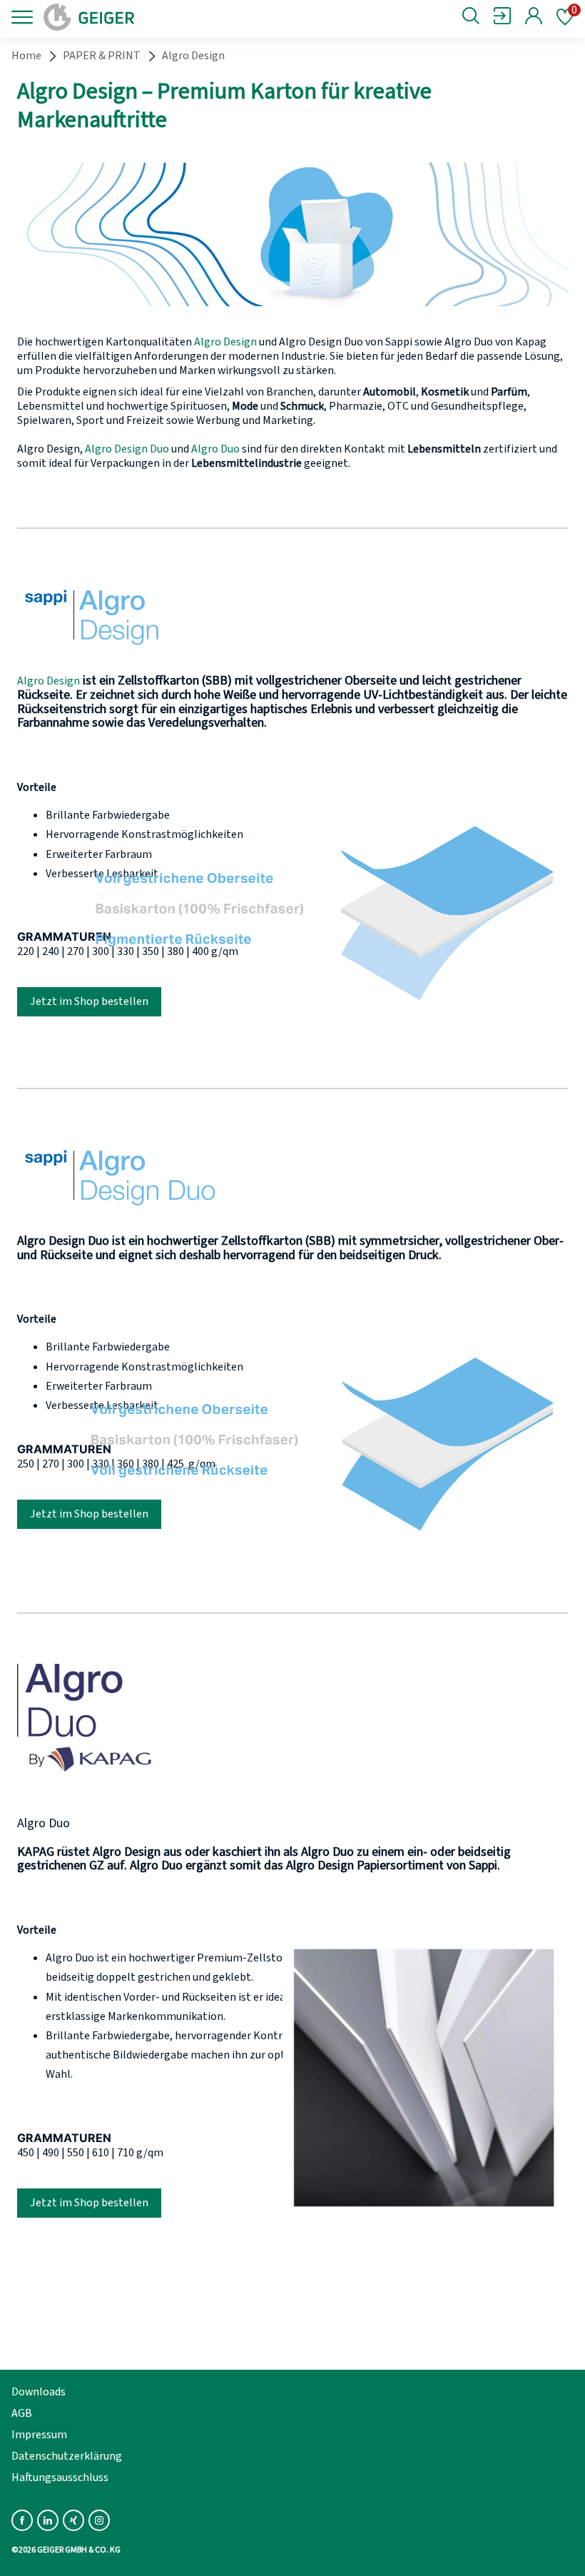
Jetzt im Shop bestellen (89, 1001)
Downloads (39, 2392)
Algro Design (225, 342)
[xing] (73, 2520)
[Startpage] (137, 17)
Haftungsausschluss (60, 2477)
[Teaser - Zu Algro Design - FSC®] (124, 652)
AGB (22, 2413)
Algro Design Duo (127, 449)
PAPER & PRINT (102, 56)
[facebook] (22, 2520)
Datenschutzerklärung (67, 2456)
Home (26, 56)
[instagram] (99, 2520)
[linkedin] (48, 2520)
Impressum (39, 2435)
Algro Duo (215, 449)
